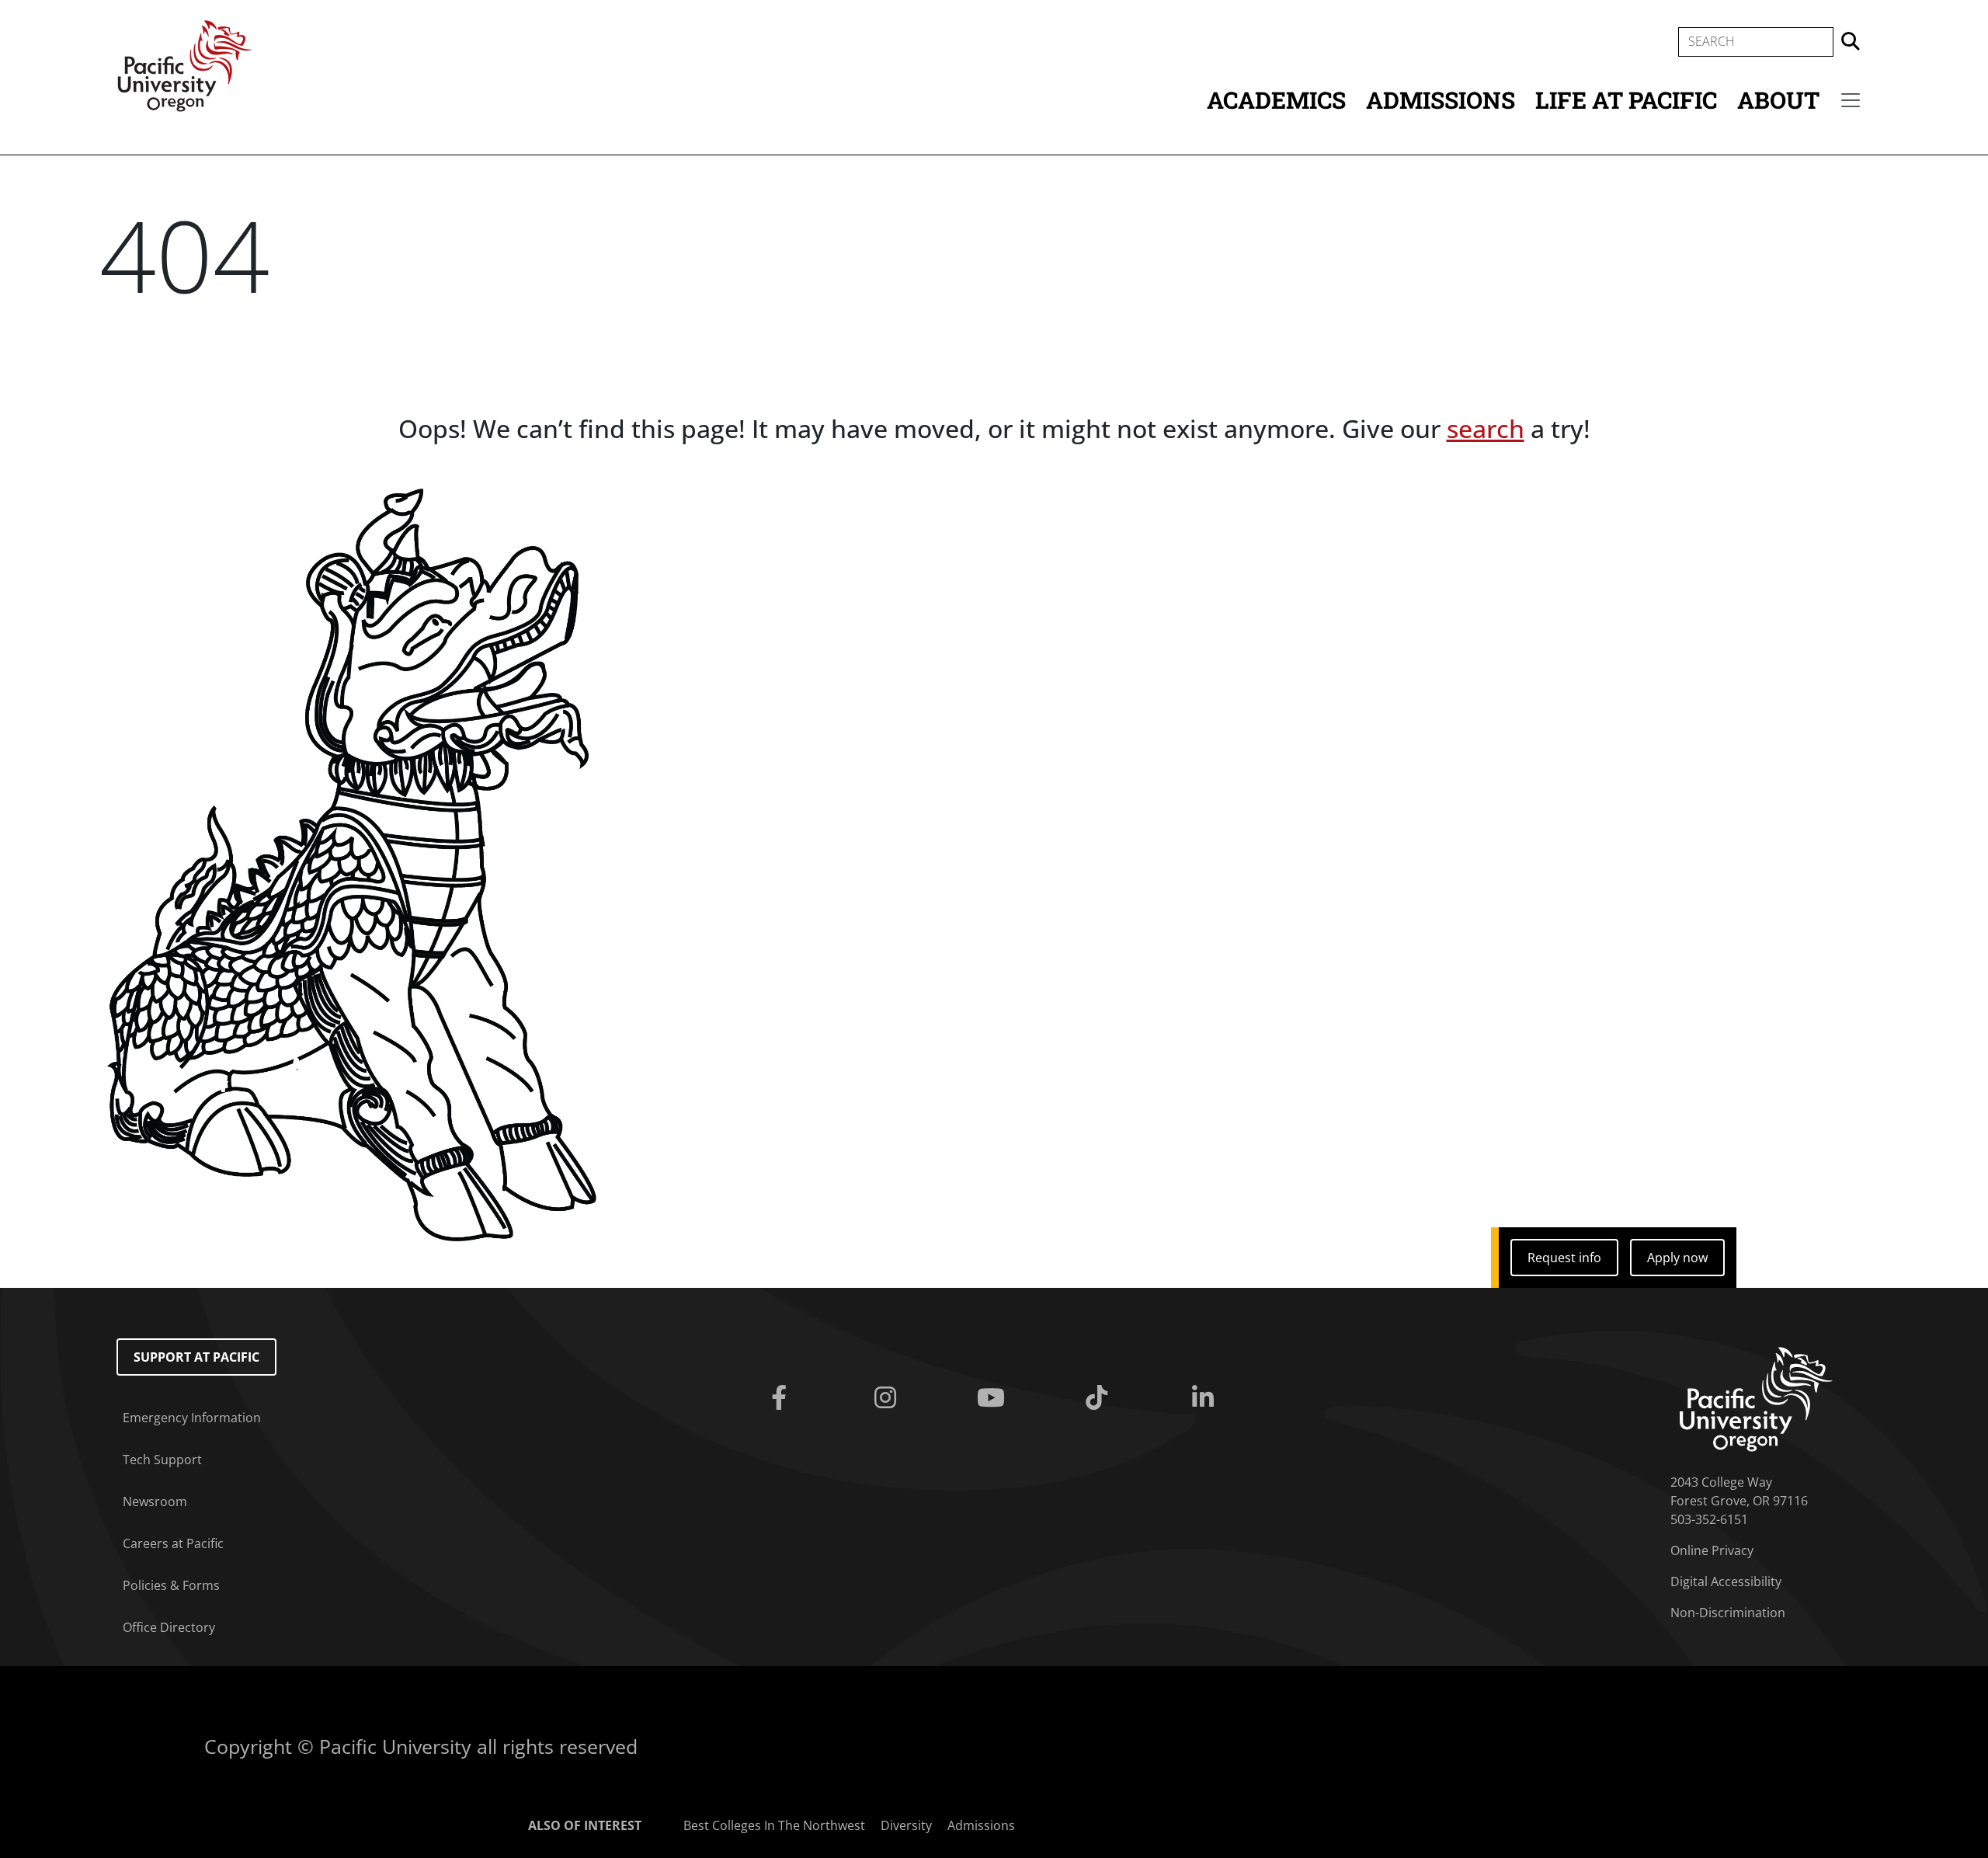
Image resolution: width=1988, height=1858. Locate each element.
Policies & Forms (171, 1585)
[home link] (1756, 1398)
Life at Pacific (1626, 100)
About (1778, 100)
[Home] (185, 64)
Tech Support (162, 1460)
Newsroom (155, 1501)
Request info (1564, 1258)
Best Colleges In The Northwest (774, 1825)
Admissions (1441, 100)
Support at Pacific (196, 1357)
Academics (1276, 100)
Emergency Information (192, 1418)
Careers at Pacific (173, 1543)
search (1486, 428)
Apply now (1677, 1258)
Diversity (906, 1825)
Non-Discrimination (1728, 1613)
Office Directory (169, 1627)
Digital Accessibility (1726, 1581)
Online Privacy (1712, 1550)
